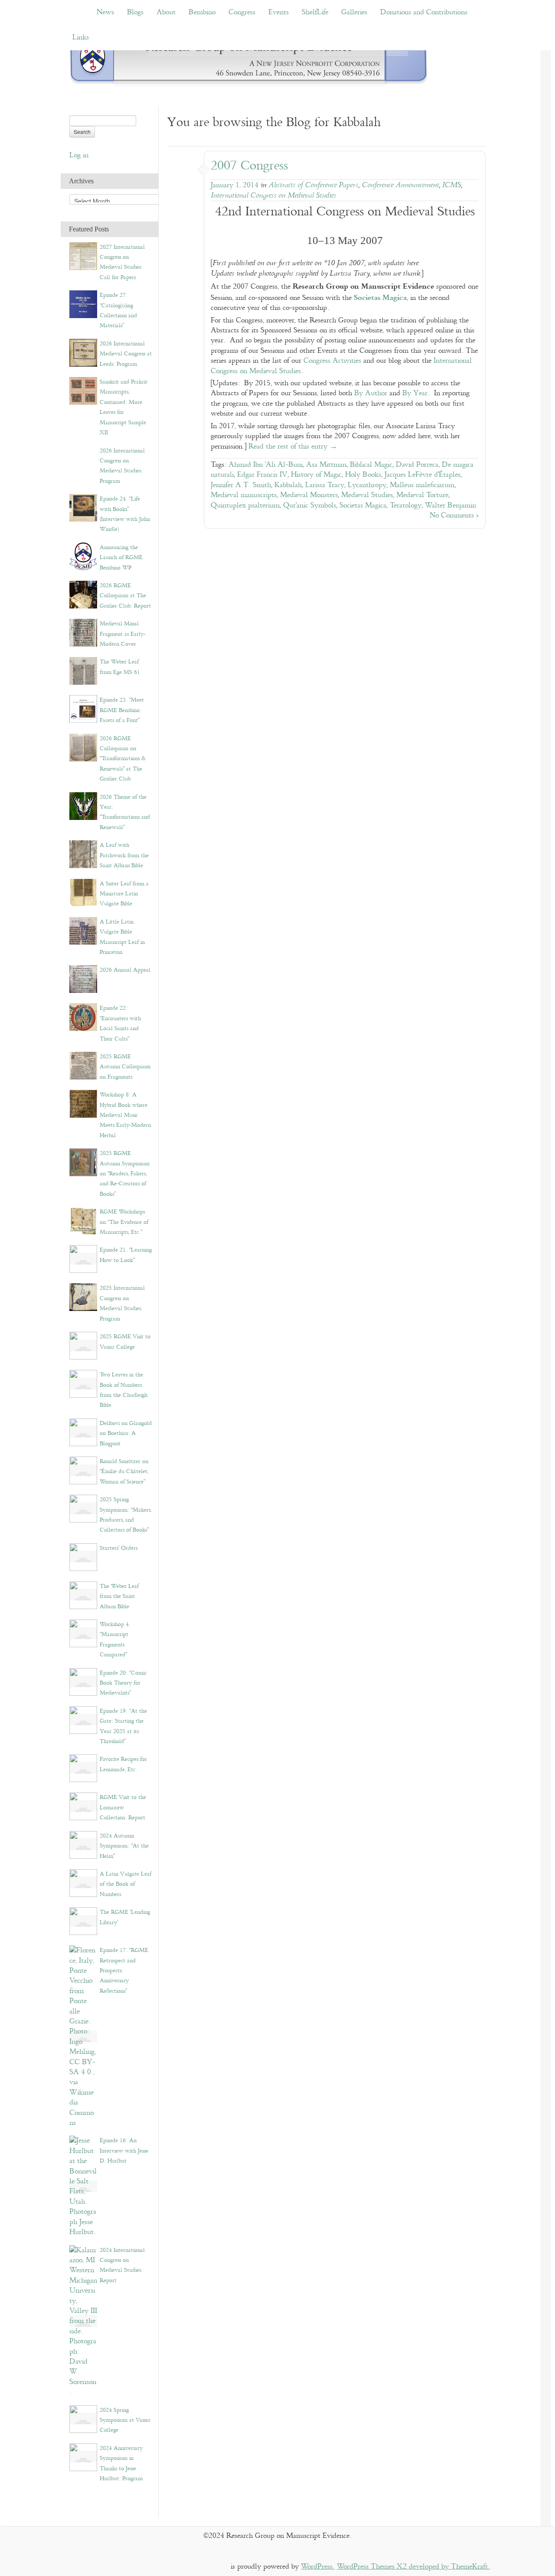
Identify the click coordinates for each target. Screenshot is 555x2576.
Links (81, 37)
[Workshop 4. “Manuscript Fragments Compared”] (83, 1633)
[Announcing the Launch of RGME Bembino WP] (83, 556)
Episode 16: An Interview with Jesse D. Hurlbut (124, 2151)
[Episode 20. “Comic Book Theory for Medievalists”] (83, 1681)
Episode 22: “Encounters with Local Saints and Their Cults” (120, 1023)
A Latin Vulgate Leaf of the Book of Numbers (126, 1884)
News (105, 12)
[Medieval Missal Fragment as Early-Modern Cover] (83, 633)
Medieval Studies (367, 495)
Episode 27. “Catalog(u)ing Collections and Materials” (118, 310)
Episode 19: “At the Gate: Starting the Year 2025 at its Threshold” (123, 1726)
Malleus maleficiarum (422, 485)
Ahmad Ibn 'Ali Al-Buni (266, 465)
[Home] (249, 60)
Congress (242, 12)
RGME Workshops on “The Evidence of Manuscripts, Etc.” (124, 1222)
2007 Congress (249, 166)
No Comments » (454, 516)
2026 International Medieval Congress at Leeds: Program (126, 354)
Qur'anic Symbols (310, 506)
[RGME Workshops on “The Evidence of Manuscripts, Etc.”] (83, 1221)
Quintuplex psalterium (245, 506)
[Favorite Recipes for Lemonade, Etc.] (83, 1768)
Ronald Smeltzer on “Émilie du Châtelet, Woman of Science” (124, 1472)
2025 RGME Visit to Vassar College (125, 1342)
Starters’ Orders (119, 1548)
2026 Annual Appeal (125, 970)
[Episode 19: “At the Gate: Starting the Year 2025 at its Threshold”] (83, 1719)
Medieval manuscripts (244, 495)
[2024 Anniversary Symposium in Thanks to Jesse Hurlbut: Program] (83, 2457)
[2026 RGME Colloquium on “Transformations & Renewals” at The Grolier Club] (83, 747)
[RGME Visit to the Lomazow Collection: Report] (83, 1806)
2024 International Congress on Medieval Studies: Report (122, 2265)
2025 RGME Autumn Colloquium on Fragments (125, 1067)
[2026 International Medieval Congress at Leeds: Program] (83, 352)
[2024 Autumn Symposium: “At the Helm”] (83, 1844)
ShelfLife (315, 12)
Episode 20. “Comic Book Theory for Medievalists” (123, 1683)
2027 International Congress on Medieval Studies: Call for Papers (122, 262)
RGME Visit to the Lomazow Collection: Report (123, 1807)
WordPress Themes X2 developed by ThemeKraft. (413, 2567)
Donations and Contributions (424, 12)
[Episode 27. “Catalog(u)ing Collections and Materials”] (83, 304)
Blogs (135, 12)
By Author (371, 393)
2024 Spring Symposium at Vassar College (125, 2420)
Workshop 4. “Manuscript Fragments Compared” (115, 1639)
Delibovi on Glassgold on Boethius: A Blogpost (126, 1433)
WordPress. (318, 2567)
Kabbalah (288, 485)
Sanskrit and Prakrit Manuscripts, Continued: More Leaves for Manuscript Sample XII (124, 407)
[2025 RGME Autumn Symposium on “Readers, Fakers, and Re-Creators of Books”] (83, 1162)
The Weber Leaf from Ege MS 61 (120, 667)
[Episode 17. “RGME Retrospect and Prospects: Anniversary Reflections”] (83, 2036)
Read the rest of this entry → (293, 447)
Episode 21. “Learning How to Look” (126, 1255)
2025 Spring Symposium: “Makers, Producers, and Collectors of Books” (126, 1515)
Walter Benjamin (451, 506)
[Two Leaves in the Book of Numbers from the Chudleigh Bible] (83, 1384)
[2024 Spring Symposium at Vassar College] (83, 2418)
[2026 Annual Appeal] (83, 979)
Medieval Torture (422, 495)
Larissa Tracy (325, 485)
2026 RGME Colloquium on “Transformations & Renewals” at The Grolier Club (123, 759)
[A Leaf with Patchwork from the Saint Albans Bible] (83, 854)
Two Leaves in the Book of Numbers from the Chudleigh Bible (124, 1390)
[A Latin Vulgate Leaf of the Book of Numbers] (83, 1882)
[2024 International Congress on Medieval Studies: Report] (83, 2321)
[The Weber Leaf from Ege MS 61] (83, 671)
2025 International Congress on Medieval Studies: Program (122, 1303)
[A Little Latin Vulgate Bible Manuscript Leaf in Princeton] (83, 930)
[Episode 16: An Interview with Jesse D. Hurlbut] (83, 2186)
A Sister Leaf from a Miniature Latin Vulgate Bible (124, 894)
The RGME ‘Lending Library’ (125, 1917)
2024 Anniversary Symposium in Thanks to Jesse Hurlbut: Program (121, 2463)
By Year (415, 393)
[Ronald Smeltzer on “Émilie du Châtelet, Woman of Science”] (83, 1470)
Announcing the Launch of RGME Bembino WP (121, 558)
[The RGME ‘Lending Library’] (83, 1921)
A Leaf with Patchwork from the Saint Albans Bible (124, 855)
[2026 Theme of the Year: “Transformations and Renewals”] (83, 805)
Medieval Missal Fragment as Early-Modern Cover (123, 634)
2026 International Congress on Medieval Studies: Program (122, 466)
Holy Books (363, 475)
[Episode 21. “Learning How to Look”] (83, 1259)
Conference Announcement (400, 185)
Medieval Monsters (309, 495)
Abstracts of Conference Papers (313, 185)
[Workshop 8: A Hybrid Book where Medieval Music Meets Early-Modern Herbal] (83, 1104)
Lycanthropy (367, 485)
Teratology (406, 506)
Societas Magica (380, 297)
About (166, 12)
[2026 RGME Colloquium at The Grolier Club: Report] (83, 594)
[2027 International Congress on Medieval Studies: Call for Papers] (83, 255)
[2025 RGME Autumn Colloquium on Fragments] (83, 1065)
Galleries (354, 12)
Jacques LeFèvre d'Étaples (423, 475)
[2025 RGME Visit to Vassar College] (83, 1345)
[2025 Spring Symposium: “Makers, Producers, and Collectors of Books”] (83, 1508)
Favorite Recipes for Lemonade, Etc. (123, 1764)
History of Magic (316, 475)
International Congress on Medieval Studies (273, 195)
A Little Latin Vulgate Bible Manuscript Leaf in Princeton (122, 937)
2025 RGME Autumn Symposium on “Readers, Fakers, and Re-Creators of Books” (125, 1174)
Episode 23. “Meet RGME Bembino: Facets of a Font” (122, 710)
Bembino (202, 12)
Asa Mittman (326, 465)
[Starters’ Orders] (83, 1556)
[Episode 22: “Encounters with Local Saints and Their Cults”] (83, 1017)
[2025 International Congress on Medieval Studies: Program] (83, 1297)
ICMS (452, 185)
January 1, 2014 (235, 185)
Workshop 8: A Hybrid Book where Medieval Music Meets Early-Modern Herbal (125, 1115)
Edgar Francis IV (262, 475)
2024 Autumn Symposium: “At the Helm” (124, 1846)
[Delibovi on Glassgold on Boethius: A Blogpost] (83, 1432)
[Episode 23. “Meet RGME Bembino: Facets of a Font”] (83, 709)
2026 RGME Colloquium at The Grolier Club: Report (125, 596)
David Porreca (417, 465)
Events (279, 12)
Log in (79, 155)
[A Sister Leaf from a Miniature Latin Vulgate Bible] (83, 892)
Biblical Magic (371, 465)
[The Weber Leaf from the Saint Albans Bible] (83, 1595)
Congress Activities (332, 361)
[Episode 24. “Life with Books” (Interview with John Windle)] (83, 508)
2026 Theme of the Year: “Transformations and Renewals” (125, 812)
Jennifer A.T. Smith (241, 485)
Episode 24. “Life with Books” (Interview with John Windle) (125, 514)
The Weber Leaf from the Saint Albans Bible (119, 1596)
